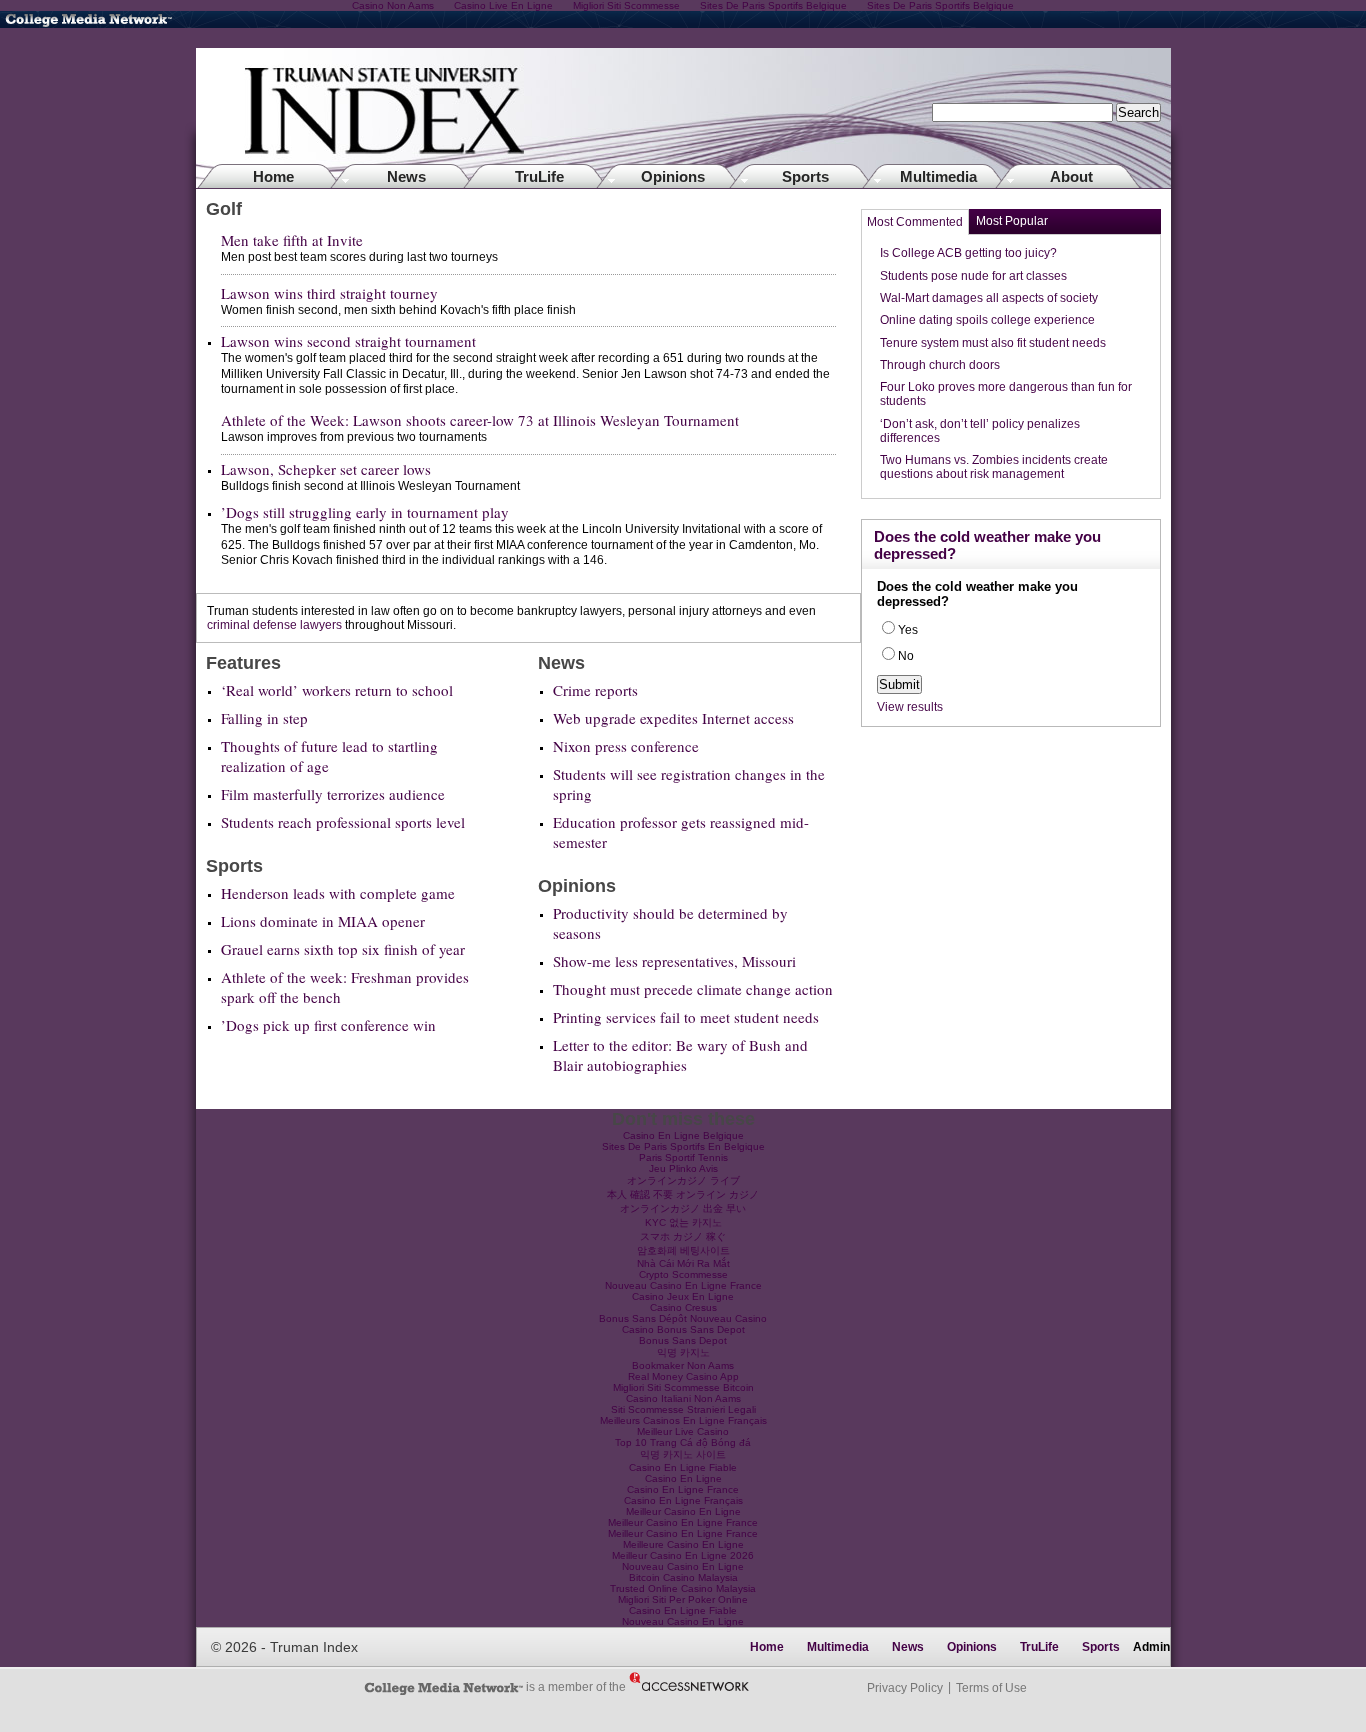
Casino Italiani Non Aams (683, 1398)
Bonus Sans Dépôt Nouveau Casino (683, 1318)
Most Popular (1012, 221)
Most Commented (915, 222)
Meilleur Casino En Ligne (683, 1511)
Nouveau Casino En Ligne (683, 1566)
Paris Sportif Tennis (683, 1157)
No (906, 656)
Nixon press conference (626, 746)
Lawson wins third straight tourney (329, 293)
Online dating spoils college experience (987, 320)
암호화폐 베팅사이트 (683, 1250)
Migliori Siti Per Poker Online (683, 1599)
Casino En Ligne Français (683, 1500)
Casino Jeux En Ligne (683, 1296)
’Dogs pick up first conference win (328, 1025)
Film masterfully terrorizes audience (333, 794)
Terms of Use (991, 1688)
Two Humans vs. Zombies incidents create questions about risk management (994, 467)
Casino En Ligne (683, 1478)
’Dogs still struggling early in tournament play (365, 512)
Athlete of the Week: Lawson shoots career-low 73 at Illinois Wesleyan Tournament (480, 420)
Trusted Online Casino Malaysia (683, 1588)
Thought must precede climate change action (693, 989)
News (406, 176)
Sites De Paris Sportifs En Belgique (683, 1146)
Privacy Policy (905, 1688)
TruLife (539, 176)
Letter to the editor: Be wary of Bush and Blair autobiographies (680, 1055)
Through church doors (940, 365)
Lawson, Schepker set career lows (326, 469)
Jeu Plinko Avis (683, 1168)
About (1071, 176)
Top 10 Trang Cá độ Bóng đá (683, 1442)
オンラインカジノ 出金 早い (683, 1208)
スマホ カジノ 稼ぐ (683, 1236)
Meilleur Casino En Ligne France (683, 1522)
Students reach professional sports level (343, 822)
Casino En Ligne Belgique (683, 1135)
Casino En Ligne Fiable (683, 1467)
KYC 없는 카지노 (683, 1222)
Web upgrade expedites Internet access (673, 718)
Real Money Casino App (683, 1376)
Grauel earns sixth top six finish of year (343, 949)
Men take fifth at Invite (292, 240)
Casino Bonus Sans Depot (683, 1329)
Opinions (673, 176)
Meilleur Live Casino (683, 1431)
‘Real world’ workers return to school (337, 690)
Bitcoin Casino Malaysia (683, 1577)
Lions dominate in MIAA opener (323, 921)
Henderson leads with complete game (338, 893)
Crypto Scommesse (683, 1274)
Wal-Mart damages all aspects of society (989, 298)
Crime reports (595, 690)
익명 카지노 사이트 (683, 1454)
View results (910, 707)
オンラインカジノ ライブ (683, 1180)
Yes (908, 630)
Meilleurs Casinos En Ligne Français (683, 1420)
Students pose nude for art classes (973, 276)
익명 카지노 (683, 1352)
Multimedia (938, 176)
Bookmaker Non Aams (683, 1365)
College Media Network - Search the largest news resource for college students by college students (100, 19)
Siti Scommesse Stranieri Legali (683, 1409)
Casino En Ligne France (683, 1489)
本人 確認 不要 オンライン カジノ (683, 1194)
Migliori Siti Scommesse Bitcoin (683, 1387)
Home (683, 118)
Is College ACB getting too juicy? (968, 253)
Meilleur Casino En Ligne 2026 (683, 1555)
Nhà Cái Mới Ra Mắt (683, 1263)
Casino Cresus (683, 1307)
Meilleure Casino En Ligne (683, 1544)
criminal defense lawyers (274, 625)
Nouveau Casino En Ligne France (683, 1285)
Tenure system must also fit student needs (993, 343)
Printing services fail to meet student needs (686, 1017)
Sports (805, 176)
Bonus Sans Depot (683, 1340)
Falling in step (264, 718)
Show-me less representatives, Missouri (674, 961)
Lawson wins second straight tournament (348, 341)
